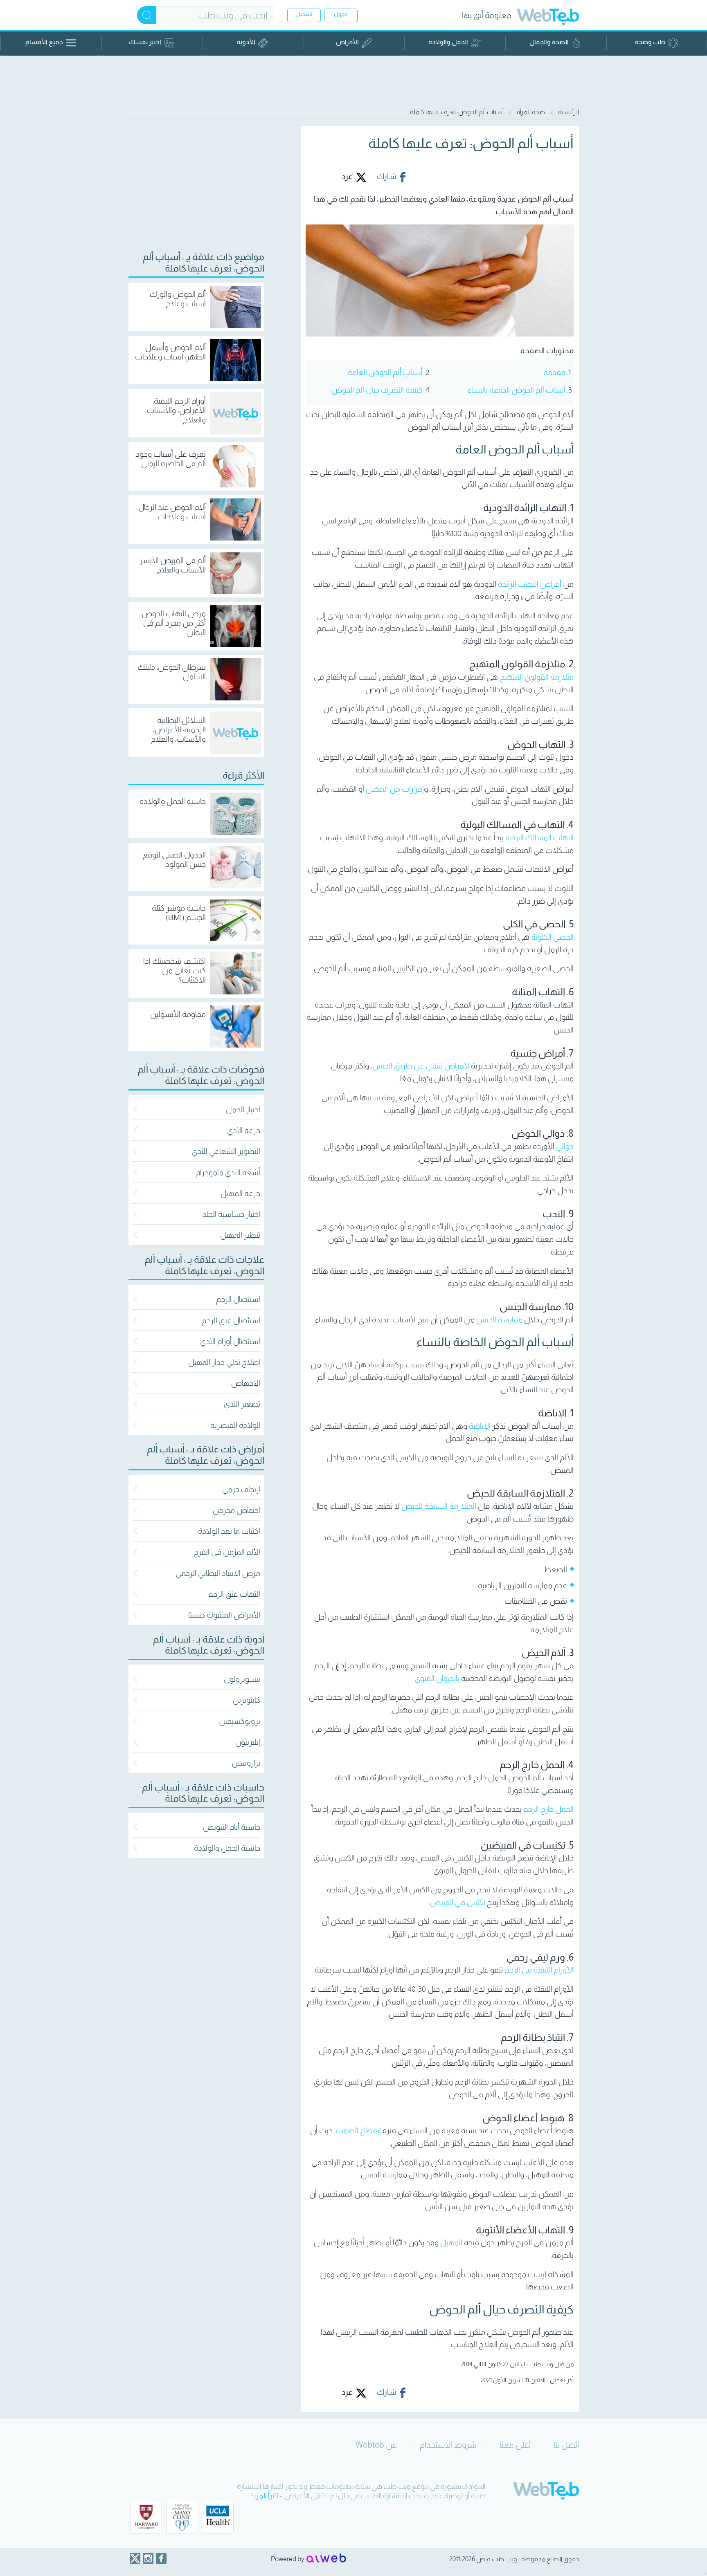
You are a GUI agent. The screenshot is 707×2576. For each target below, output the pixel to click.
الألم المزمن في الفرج (227, 1552)
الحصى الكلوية (552, 937)
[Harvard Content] (146, 2517)
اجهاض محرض (236, 1510)
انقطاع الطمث (358, 2131)
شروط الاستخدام (448, 2445)
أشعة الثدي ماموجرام (228, 1172)
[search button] (147, 15)
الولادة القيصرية (235, 1425)
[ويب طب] (548, 18)
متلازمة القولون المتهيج (537, 677)
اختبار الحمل (243, 1110)
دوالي (565, 1146)
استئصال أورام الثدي (230, 1341)
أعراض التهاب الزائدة (530, 584)
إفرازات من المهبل (395, 789)
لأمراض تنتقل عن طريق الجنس (421, 1066)
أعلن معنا (515, 2445)
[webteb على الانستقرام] (148, 2558)
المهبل (451, 2243)
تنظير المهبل (240, 1235)
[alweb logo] (326, 2559)
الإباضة (480, 1426)
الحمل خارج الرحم (548, 1809)
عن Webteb (376, 2445)
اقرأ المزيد (264, 2496)
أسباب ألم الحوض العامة (385, 372)
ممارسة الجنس (499, 1320)
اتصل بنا (566, 2445)
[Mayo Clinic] (182, 2517)
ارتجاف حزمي (241, 1489)
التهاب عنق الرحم (234, 1594)
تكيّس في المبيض (458, 1902)
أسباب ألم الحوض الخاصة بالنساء (517, 390)
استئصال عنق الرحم (231, 1321)
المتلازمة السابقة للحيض (439, 1506)
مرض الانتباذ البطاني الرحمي (218, 1573)
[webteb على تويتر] (135, 2558)
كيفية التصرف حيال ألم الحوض (377, 390)
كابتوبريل (247, 1700)
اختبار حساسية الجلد (231, 1214)
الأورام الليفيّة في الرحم (539, 1970)
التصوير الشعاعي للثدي (226, 1151)
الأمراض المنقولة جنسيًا (224, 1615)
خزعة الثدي (244, 1130)
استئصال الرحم (238, 1299)
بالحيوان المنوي (437, 1678)
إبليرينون (248, 1742)
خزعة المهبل (240, 1193)
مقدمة (554, 372)
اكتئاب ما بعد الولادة (229, 1531)
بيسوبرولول (242, 1679)
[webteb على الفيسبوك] (161, 2558)
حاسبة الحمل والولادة (227, 1848)
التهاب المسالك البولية (539, 838)
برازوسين (246, 1763)
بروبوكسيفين (240, 1721)
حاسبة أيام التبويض (232, 1827)
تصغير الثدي (242, 1404)
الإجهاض (246, 1383)
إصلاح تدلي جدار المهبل (224, 1362)
